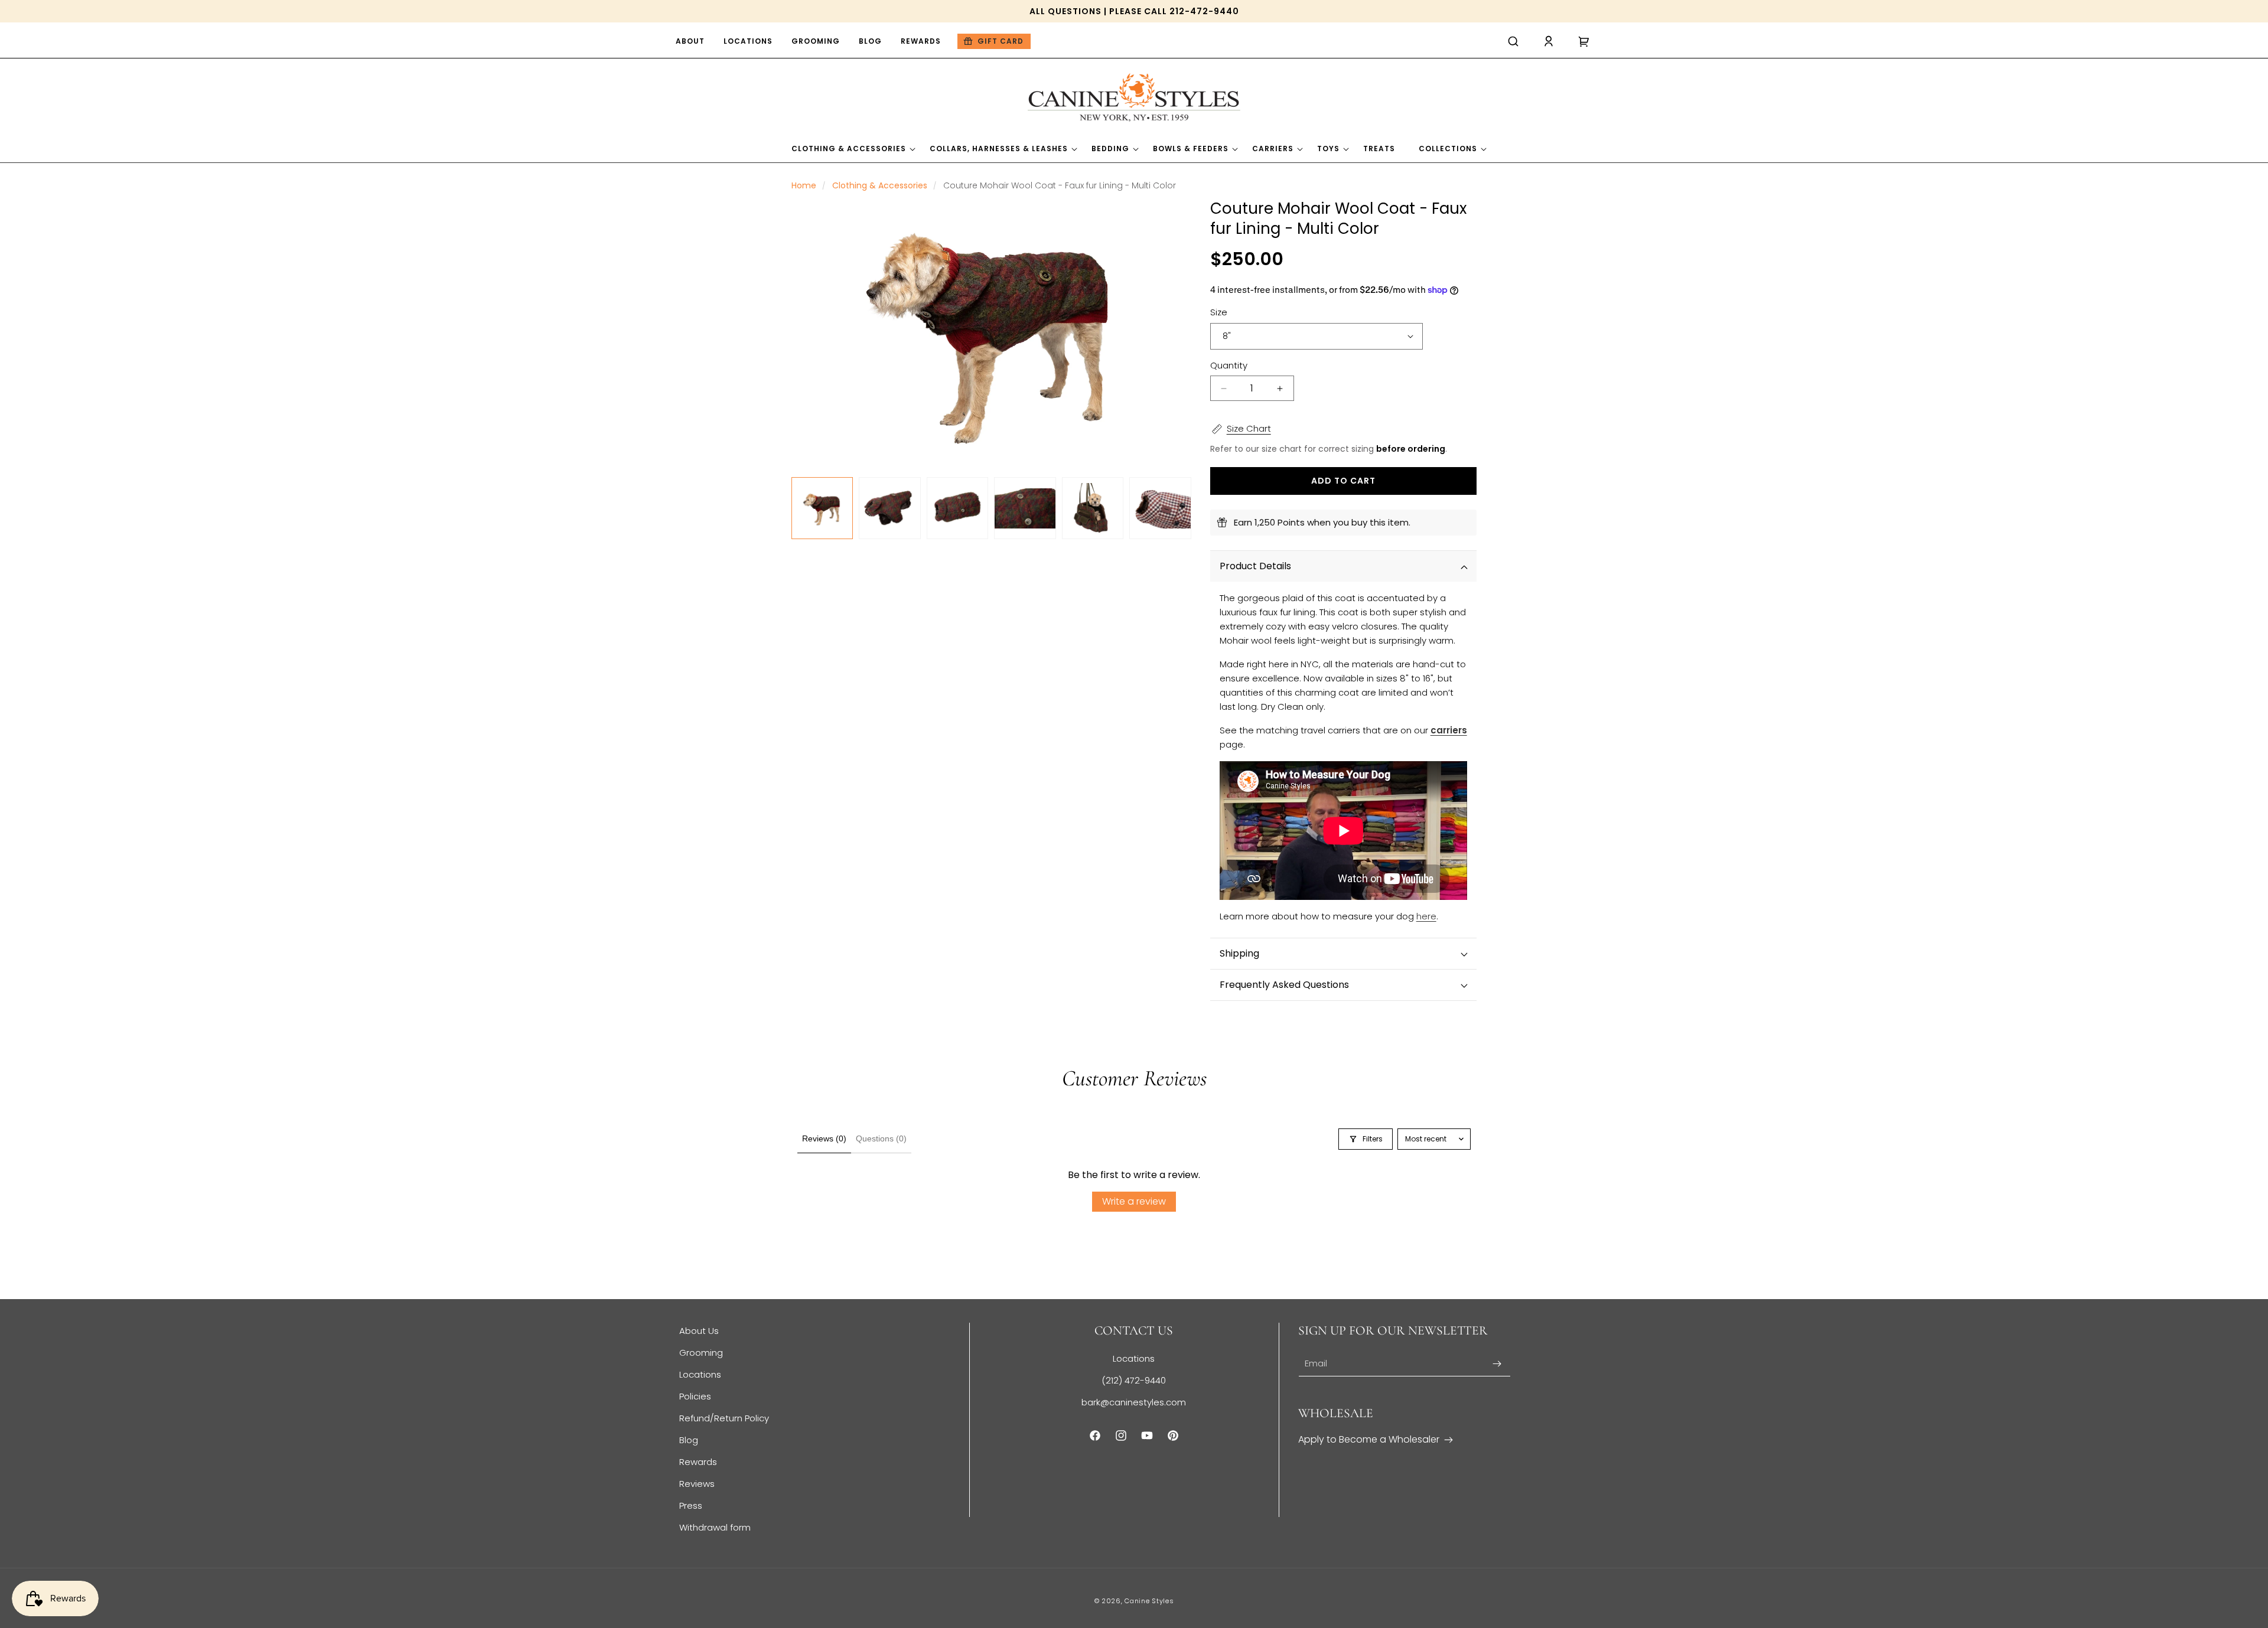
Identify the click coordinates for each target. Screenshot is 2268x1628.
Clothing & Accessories (880, 185)
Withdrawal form (715, 1527)
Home (804, 185)
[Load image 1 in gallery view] (822, 508)
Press (691, 1505)
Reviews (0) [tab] (824, 1138)
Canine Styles (1149, 1601)
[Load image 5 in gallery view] (1093, 508)
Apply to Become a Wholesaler (1369, 1439)
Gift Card (1001, 41)
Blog (689, 1440)
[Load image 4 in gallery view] (1025, 508)
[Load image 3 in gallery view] (957, 508)
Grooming (701, 1353)
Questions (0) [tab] (881, 1138)
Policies (695, 1396)
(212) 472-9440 (1134, 1380)
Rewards (698, 1462)
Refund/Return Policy (724, 1418)
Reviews (697, 1484)
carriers (1449, 730)
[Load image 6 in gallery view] (1160, 508)
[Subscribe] (1497, 1364)
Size (1219, 312)
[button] (1513, 41)
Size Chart (1249, 428)
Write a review (1134, 1201)
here (1426, 916)
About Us (699, 1331)
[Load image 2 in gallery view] (889, 508)
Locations (700, 1374)
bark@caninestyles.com (1134, 1402)
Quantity (1229, 365)
